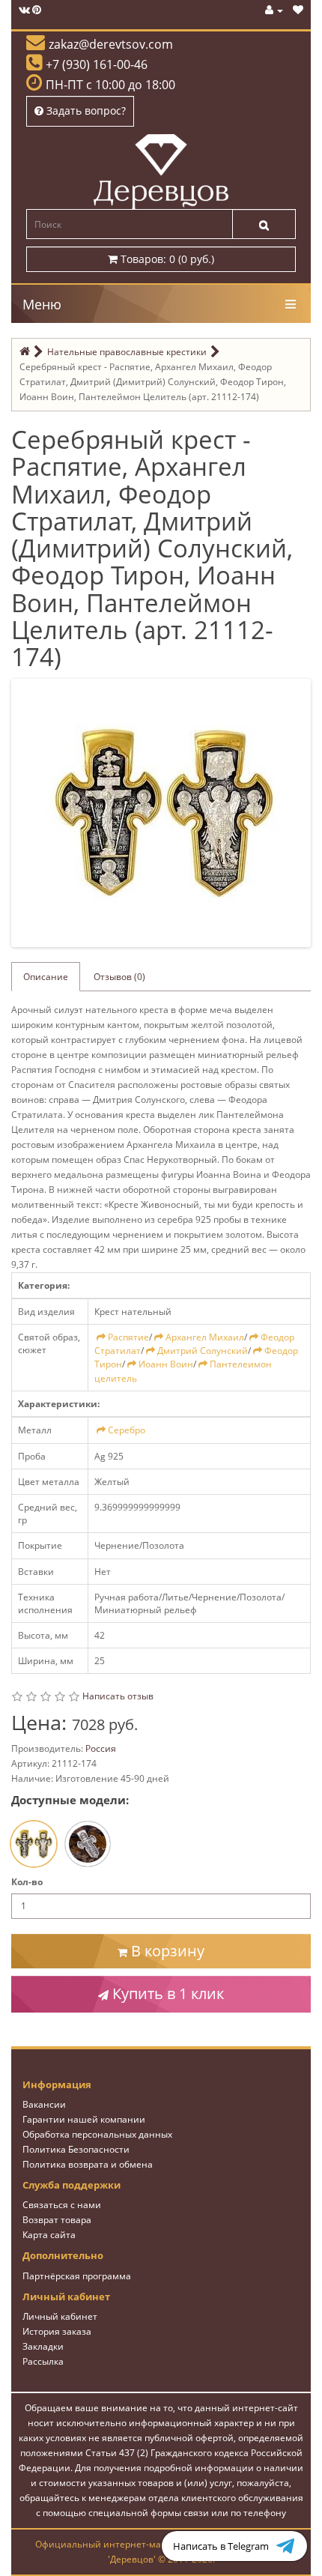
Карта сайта (49, 2235)
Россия (101, 1748)
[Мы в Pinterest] (37, 10)
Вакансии (44, 2104)
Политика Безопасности (76, 2149)
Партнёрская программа (77, 2276)
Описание (46, 977)
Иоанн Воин (166, 1364)
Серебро (127, 1430)
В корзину (166, 1951)
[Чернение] (88, 1844)
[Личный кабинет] (274, 10)
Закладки (43, 2346)
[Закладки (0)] (298, 10)
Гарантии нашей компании (84, 2119)
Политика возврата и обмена (88, 2164)
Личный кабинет (60, 2316)
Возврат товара (57, 2220)
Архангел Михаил (205, 1337)
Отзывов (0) (119, 977)
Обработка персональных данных (97, 2134)
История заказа (57, 2331)
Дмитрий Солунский (203, 1351)
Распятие (128, 1337)
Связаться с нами (62, 2205)
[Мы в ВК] (24, 10)
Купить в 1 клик (166, 1993)
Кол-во (27, 1882)
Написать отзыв (118, 1696)
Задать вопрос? (85, 111)
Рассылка (43, 2361)
